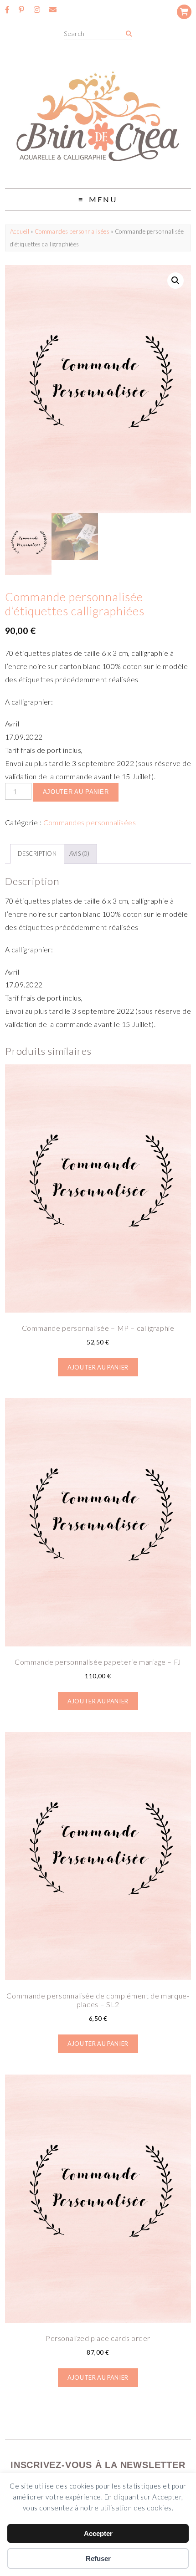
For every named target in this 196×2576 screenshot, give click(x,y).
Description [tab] (37, 854)
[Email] (53, 10)
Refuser (98, 2558)
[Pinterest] (21, 10)
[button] (175, 281)
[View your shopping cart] (184, 12)
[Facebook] (7, 10)
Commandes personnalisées (72, 231)
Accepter (98, 2533)
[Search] (129, 34)
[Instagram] (37, 10)
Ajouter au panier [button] (98, 1367)
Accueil (20, 231)
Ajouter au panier (76, 792)
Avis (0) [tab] (80, 854)
